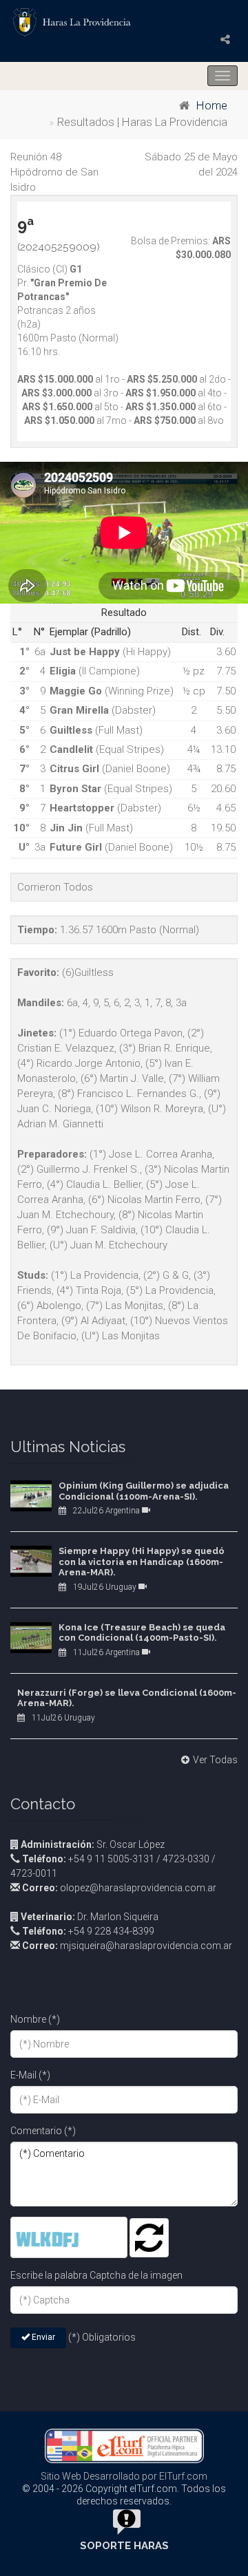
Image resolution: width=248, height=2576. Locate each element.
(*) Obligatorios (102, 2337)
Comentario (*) (43, 2131)
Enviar (42, 2337)
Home (212, 106)
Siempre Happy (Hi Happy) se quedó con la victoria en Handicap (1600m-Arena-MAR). (142, 1562)
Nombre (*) (35, 2019)
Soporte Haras (124, 2546)
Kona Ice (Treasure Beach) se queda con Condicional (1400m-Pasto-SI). (142, 1633)
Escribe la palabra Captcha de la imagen (96, 2275)
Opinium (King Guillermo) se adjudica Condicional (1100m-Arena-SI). (144, 1491)
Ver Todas (215, 1760)
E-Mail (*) (30, 2075)
